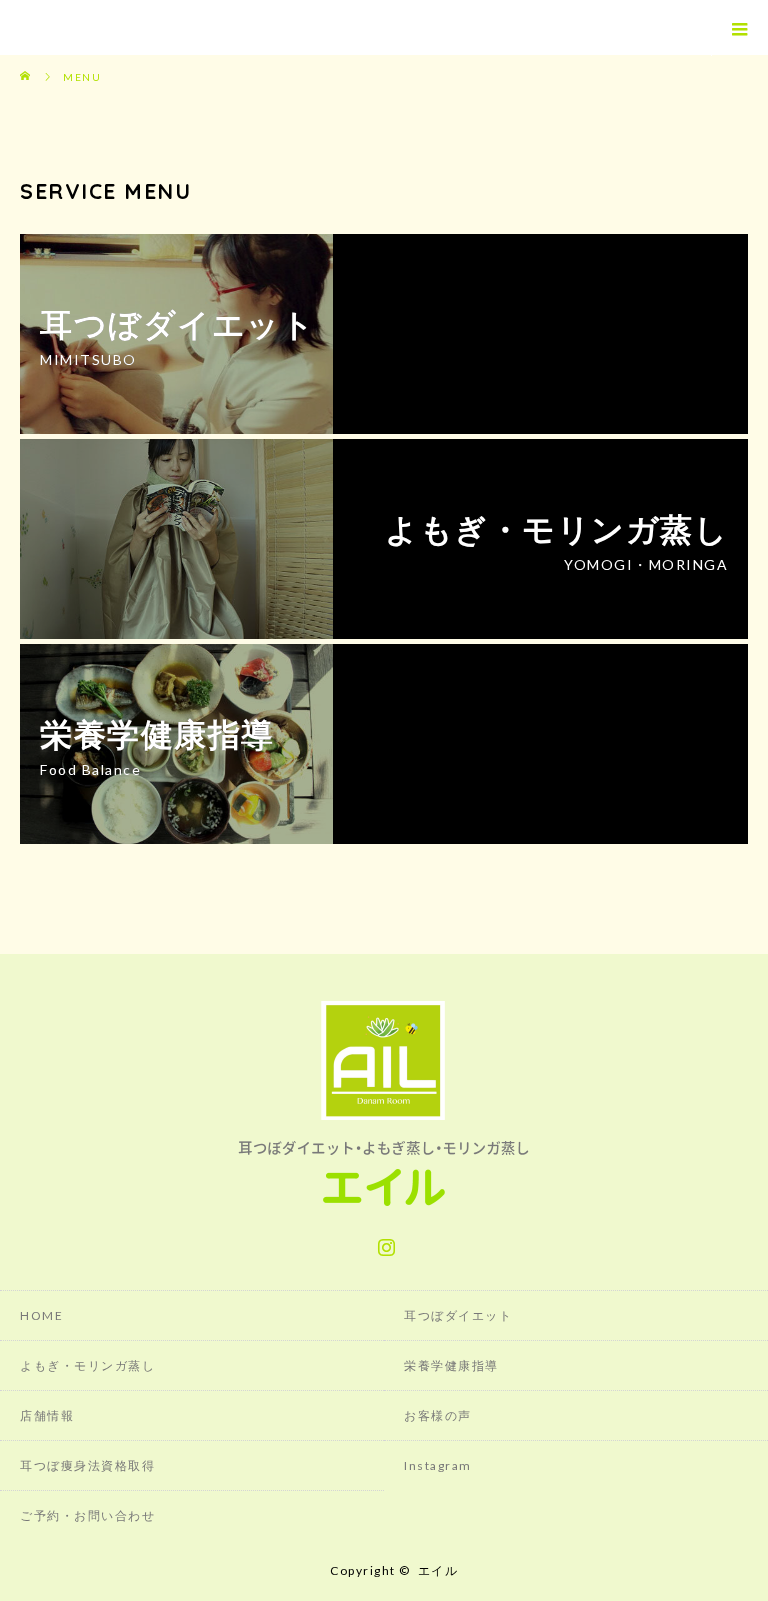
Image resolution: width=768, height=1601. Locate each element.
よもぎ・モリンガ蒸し (87, 1365)
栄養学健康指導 (451, 1365)
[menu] (739, 28)
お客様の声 (438, 1415)
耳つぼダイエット (458, 1315)
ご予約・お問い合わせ (87, 1515)
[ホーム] (26, 62)
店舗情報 (47, 1415)
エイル (438, 1570)
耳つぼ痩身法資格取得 (87, 1465)
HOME (41, 1315)
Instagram (384, 1243)
